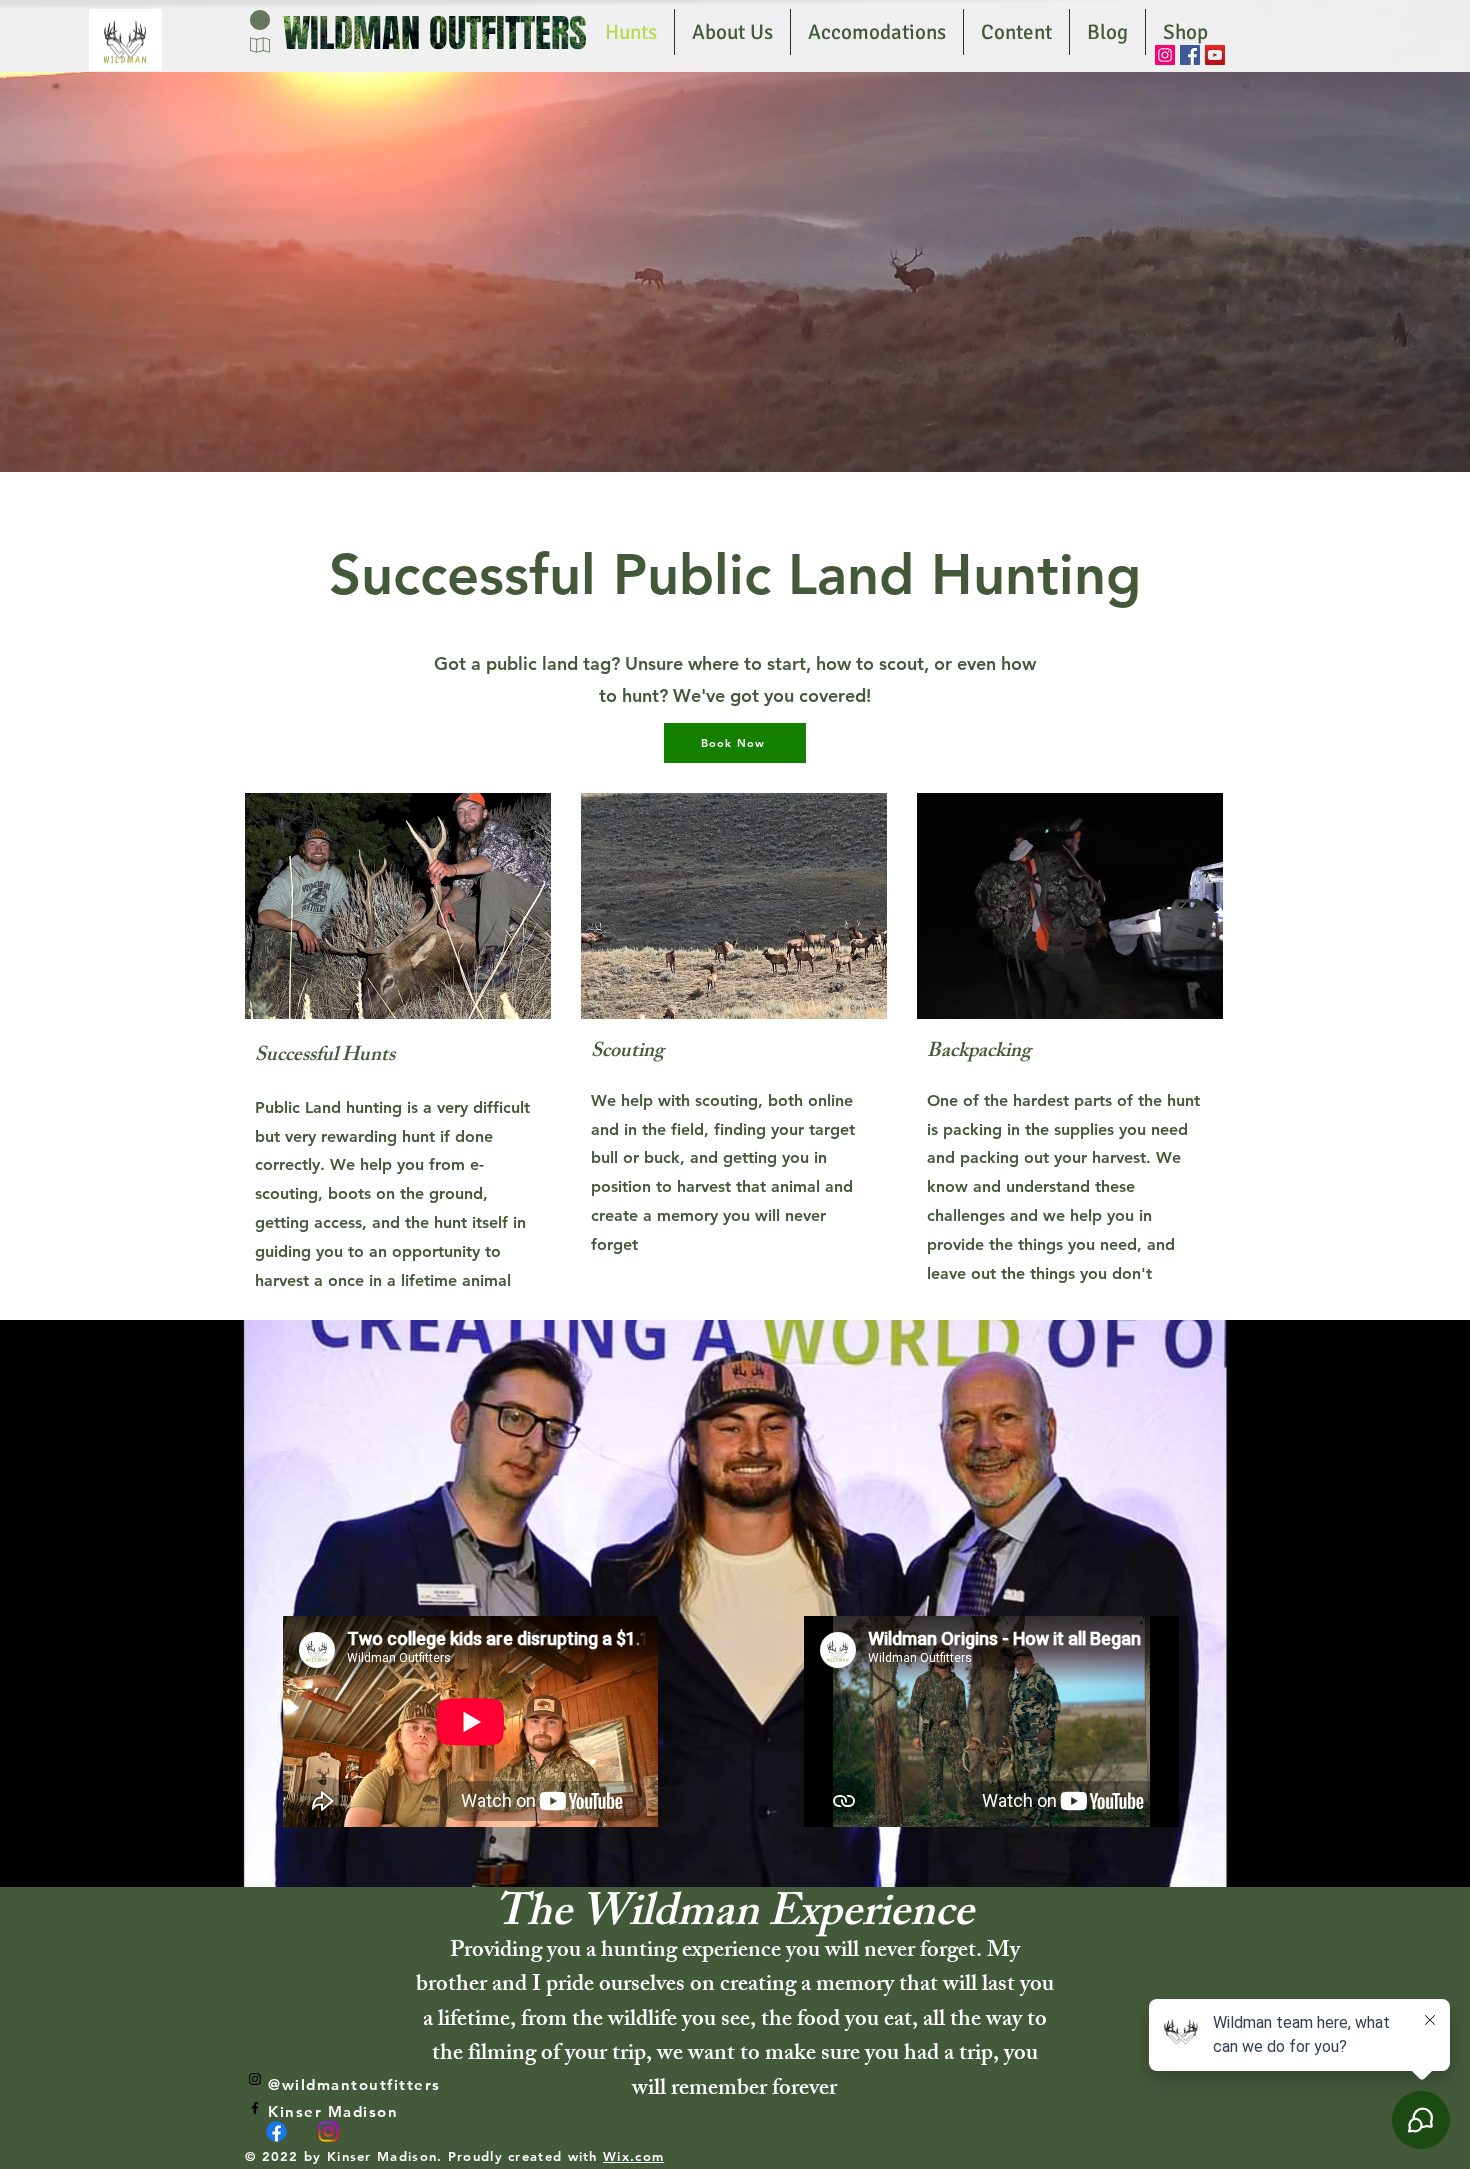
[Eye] (125, 40)
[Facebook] (1190, 55)
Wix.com (633, 2156)
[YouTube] (1215, 55)
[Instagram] (1165, 55)
